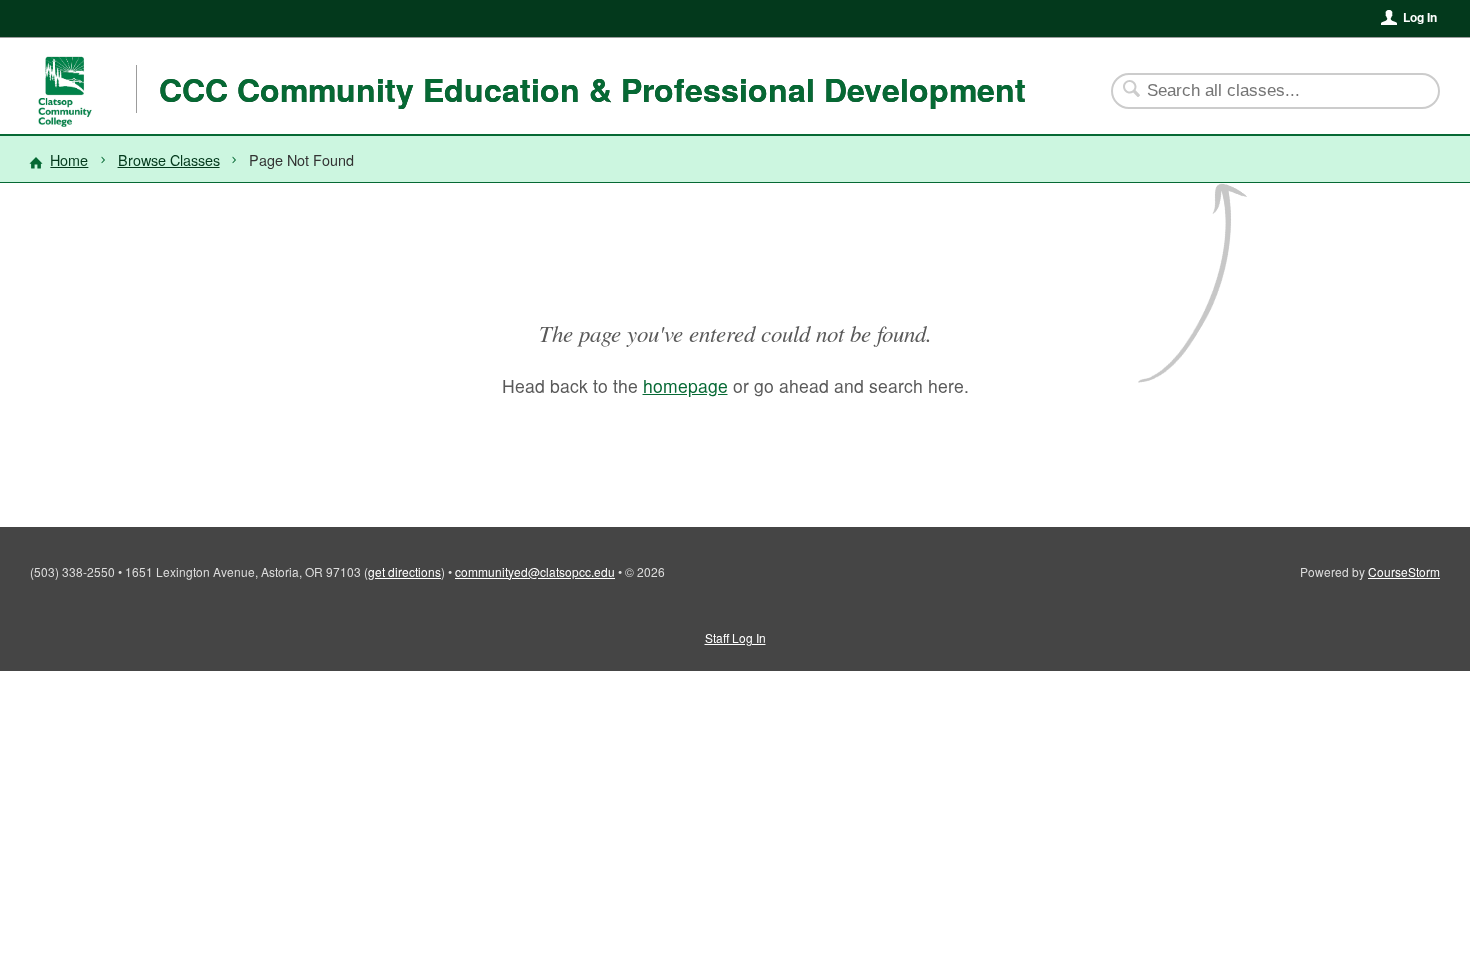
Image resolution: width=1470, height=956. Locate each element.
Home (69, 159)
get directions (404, 571)
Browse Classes (169, 159)
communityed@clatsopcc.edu (535, 571)
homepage (685, 385)
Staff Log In (735, 637)
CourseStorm (1404, 571)
